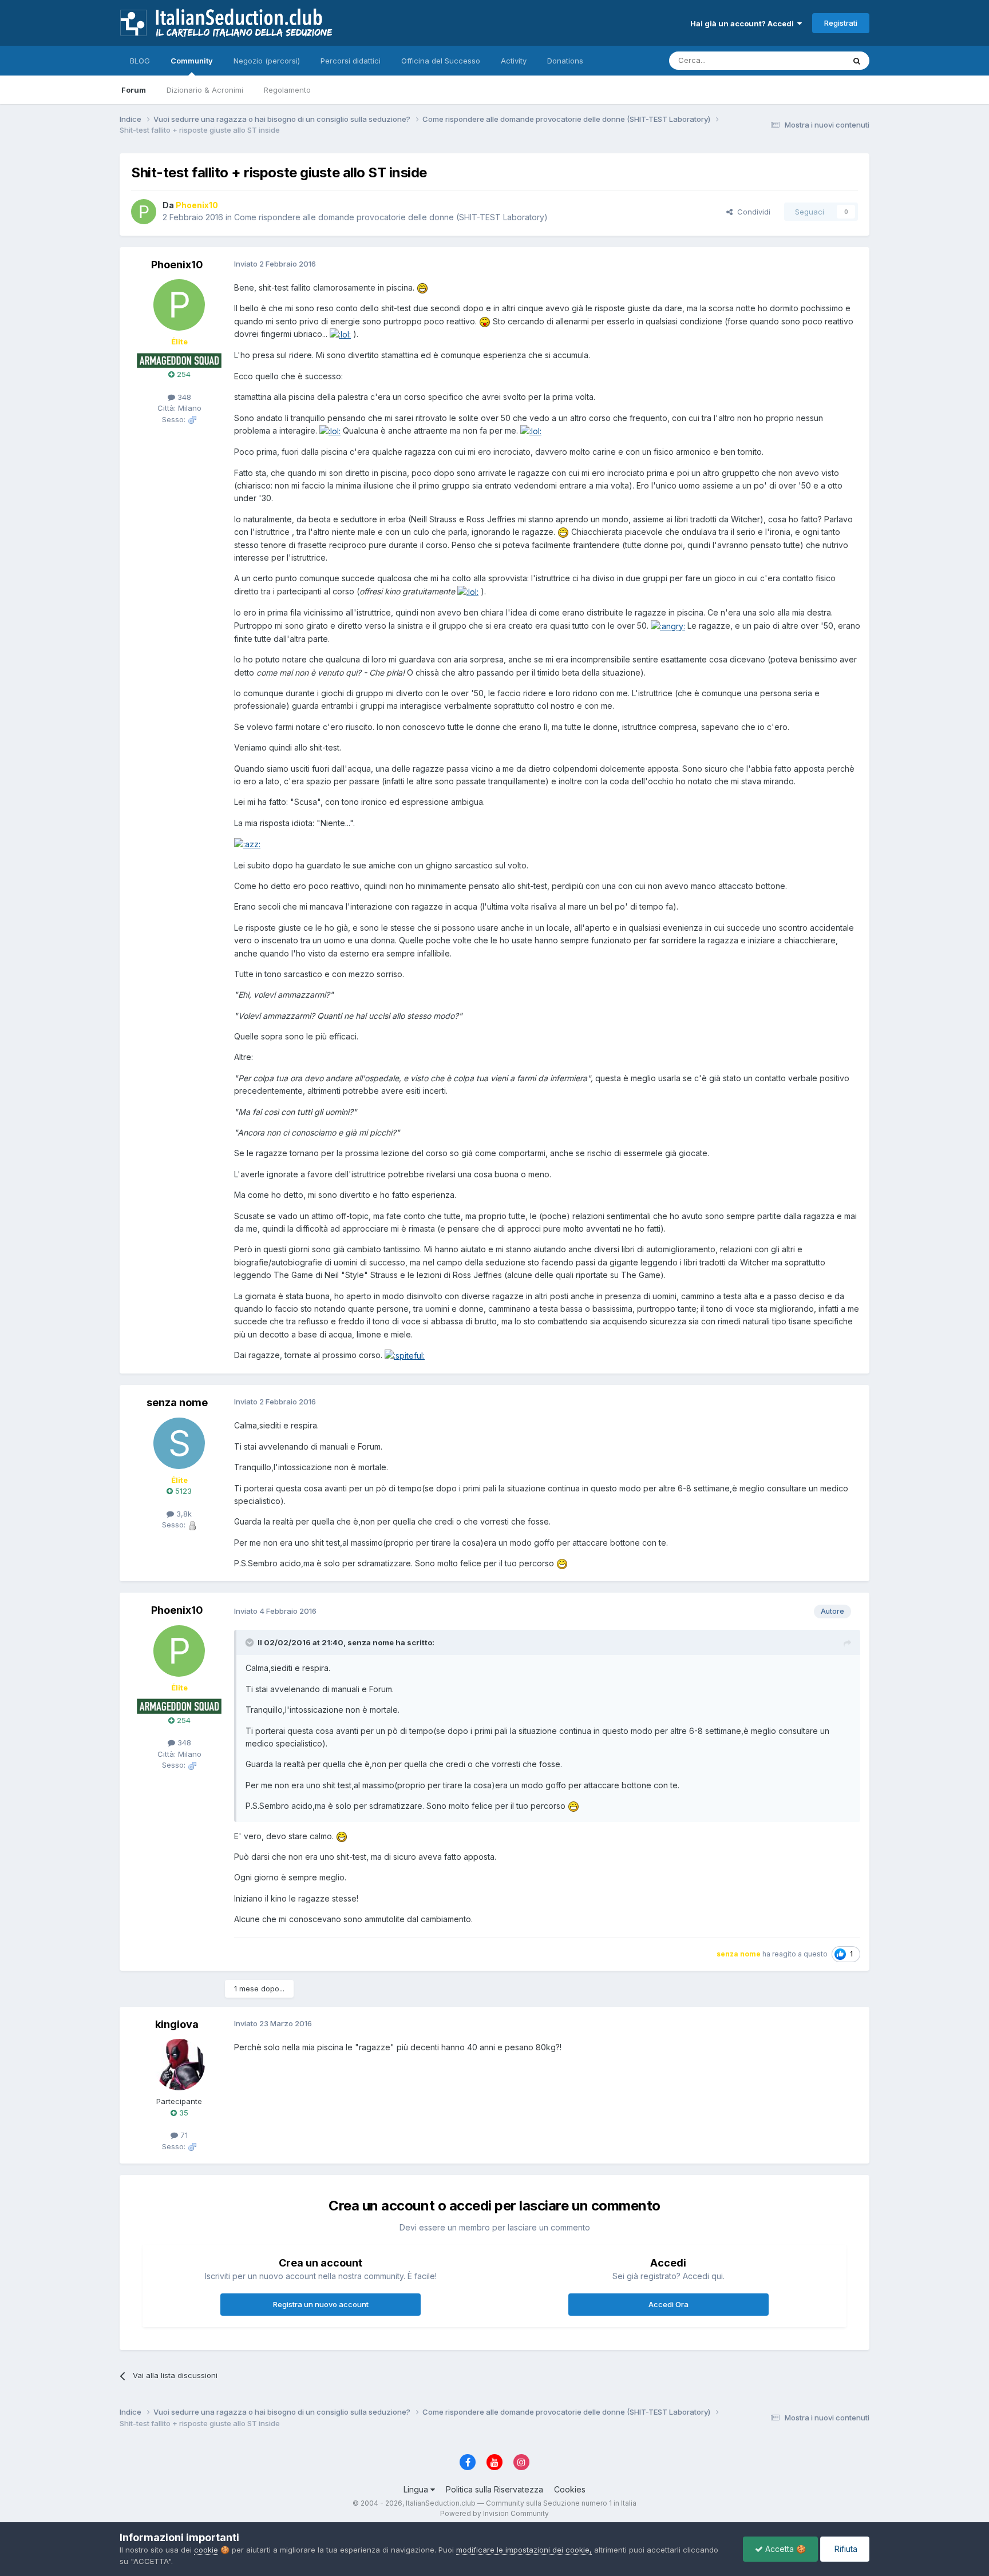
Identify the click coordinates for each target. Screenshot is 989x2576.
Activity (514, 61)
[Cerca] (857, 61)
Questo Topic (806, 60)
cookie (206, 2550)
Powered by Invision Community (494, 2513)
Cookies (570, 2489)
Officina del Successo (441, 61)
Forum (134, 90)
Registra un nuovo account (321, 2304)
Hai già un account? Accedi (744, 23)
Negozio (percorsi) (267, 61)
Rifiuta (845, 2549)
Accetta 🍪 (784, 2549)
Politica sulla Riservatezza (494, 2489)
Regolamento (287, 90)
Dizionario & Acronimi (205, 90)
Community (192, 61)
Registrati (841, 23)
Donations (565, 61)
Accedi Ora (668, 2304)
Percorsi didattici (351, 61)
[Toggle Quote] (251, 1642)
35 (183, 2113)
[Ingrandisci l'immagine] (422, 287)
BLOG (140, 61)
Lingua (417, 2489)
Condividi (751, 212)
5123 (182, 1491)
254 (183, 374)
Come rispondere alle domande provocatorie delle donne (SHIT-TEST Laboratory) (391, 217)
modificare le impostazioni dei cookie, (524, 2550)
